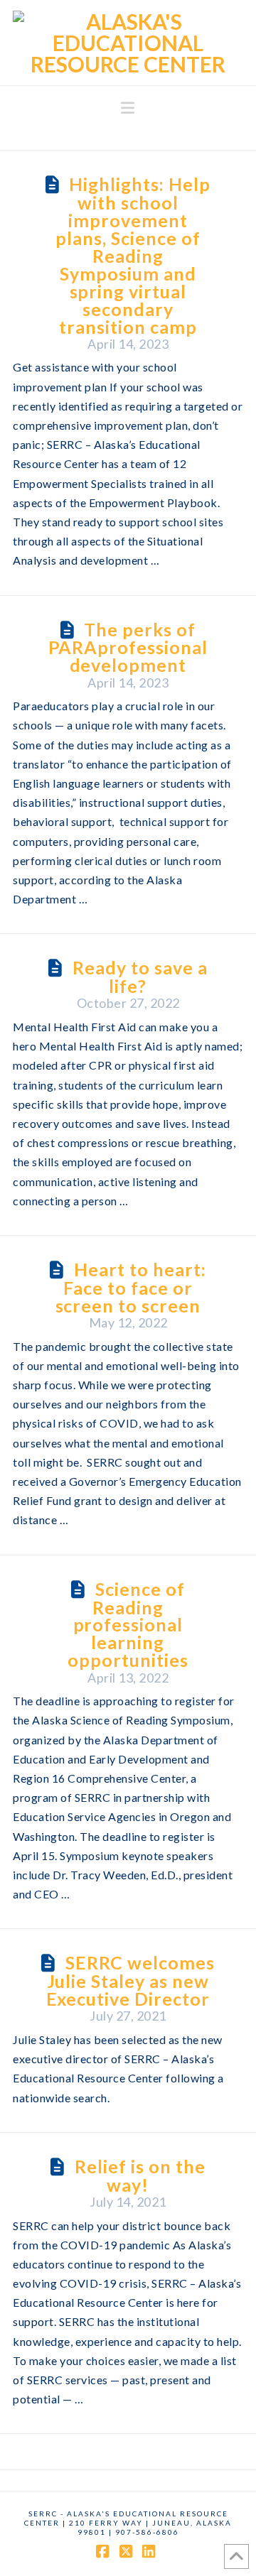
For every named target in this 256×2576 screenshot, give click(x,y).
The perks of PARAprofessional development (128, 647)
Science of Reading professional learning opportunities (128, 1625)
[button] (128, 108)
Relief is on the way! (140, 2175)
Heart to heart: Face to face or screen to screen (131, 1287)
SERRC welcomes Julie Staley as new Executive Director (130, 1980)
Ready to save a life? (140, 977)
